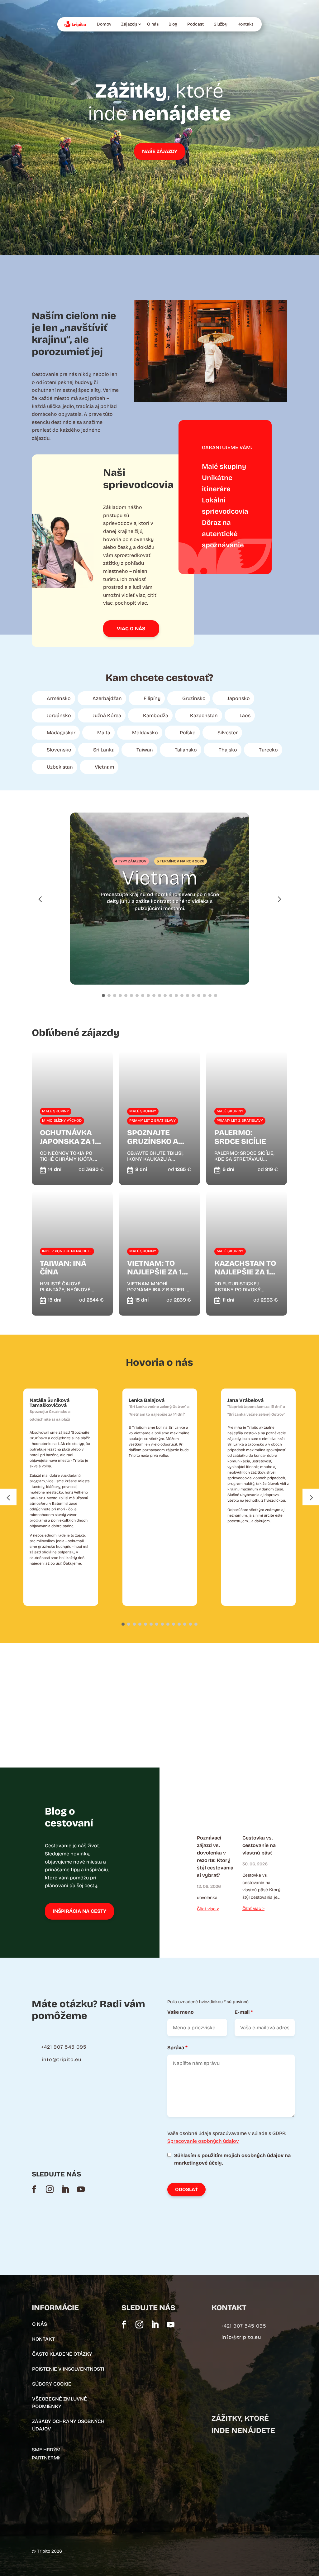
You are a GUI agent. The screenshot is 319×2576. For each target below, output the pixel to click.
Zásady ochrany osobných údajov (68, 2425)
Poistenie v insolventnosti (68, 2369)
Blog (173, 24)
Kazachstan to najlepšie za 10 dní (245, 1268)
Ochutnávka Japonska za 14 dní (70, 1137)
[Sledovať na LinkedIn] (65, 2189)
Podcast (195, 24)
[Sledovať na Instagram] (50, 2189)
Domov (104, 24)
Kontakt (245, 24)
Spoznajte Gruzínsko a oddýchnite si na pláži (155, 1137)
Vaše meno (181, 2012)
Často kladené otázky (62, 2354)
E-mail (244, 2012)
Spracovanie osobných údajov (203, 2141)
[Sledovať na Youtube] (81, 2189)
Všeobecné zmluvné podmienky (60, 2403)
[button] (279, 898)
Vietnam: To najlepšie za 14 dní (157, 1268)
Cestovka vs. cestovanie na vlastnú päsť (259, 1845)
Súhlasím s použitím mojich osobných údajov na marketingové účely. (232, 2159)
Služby (221, 24)
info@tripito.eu (62, 2059)
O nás (153, 24)
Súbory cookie (52, 2384)
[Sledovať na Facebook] (34, 2189)
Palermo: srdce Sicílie (240, 1137)
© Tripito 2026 (47, 2551)
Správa (177, 2048)
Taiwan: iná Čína (63, 1268)
